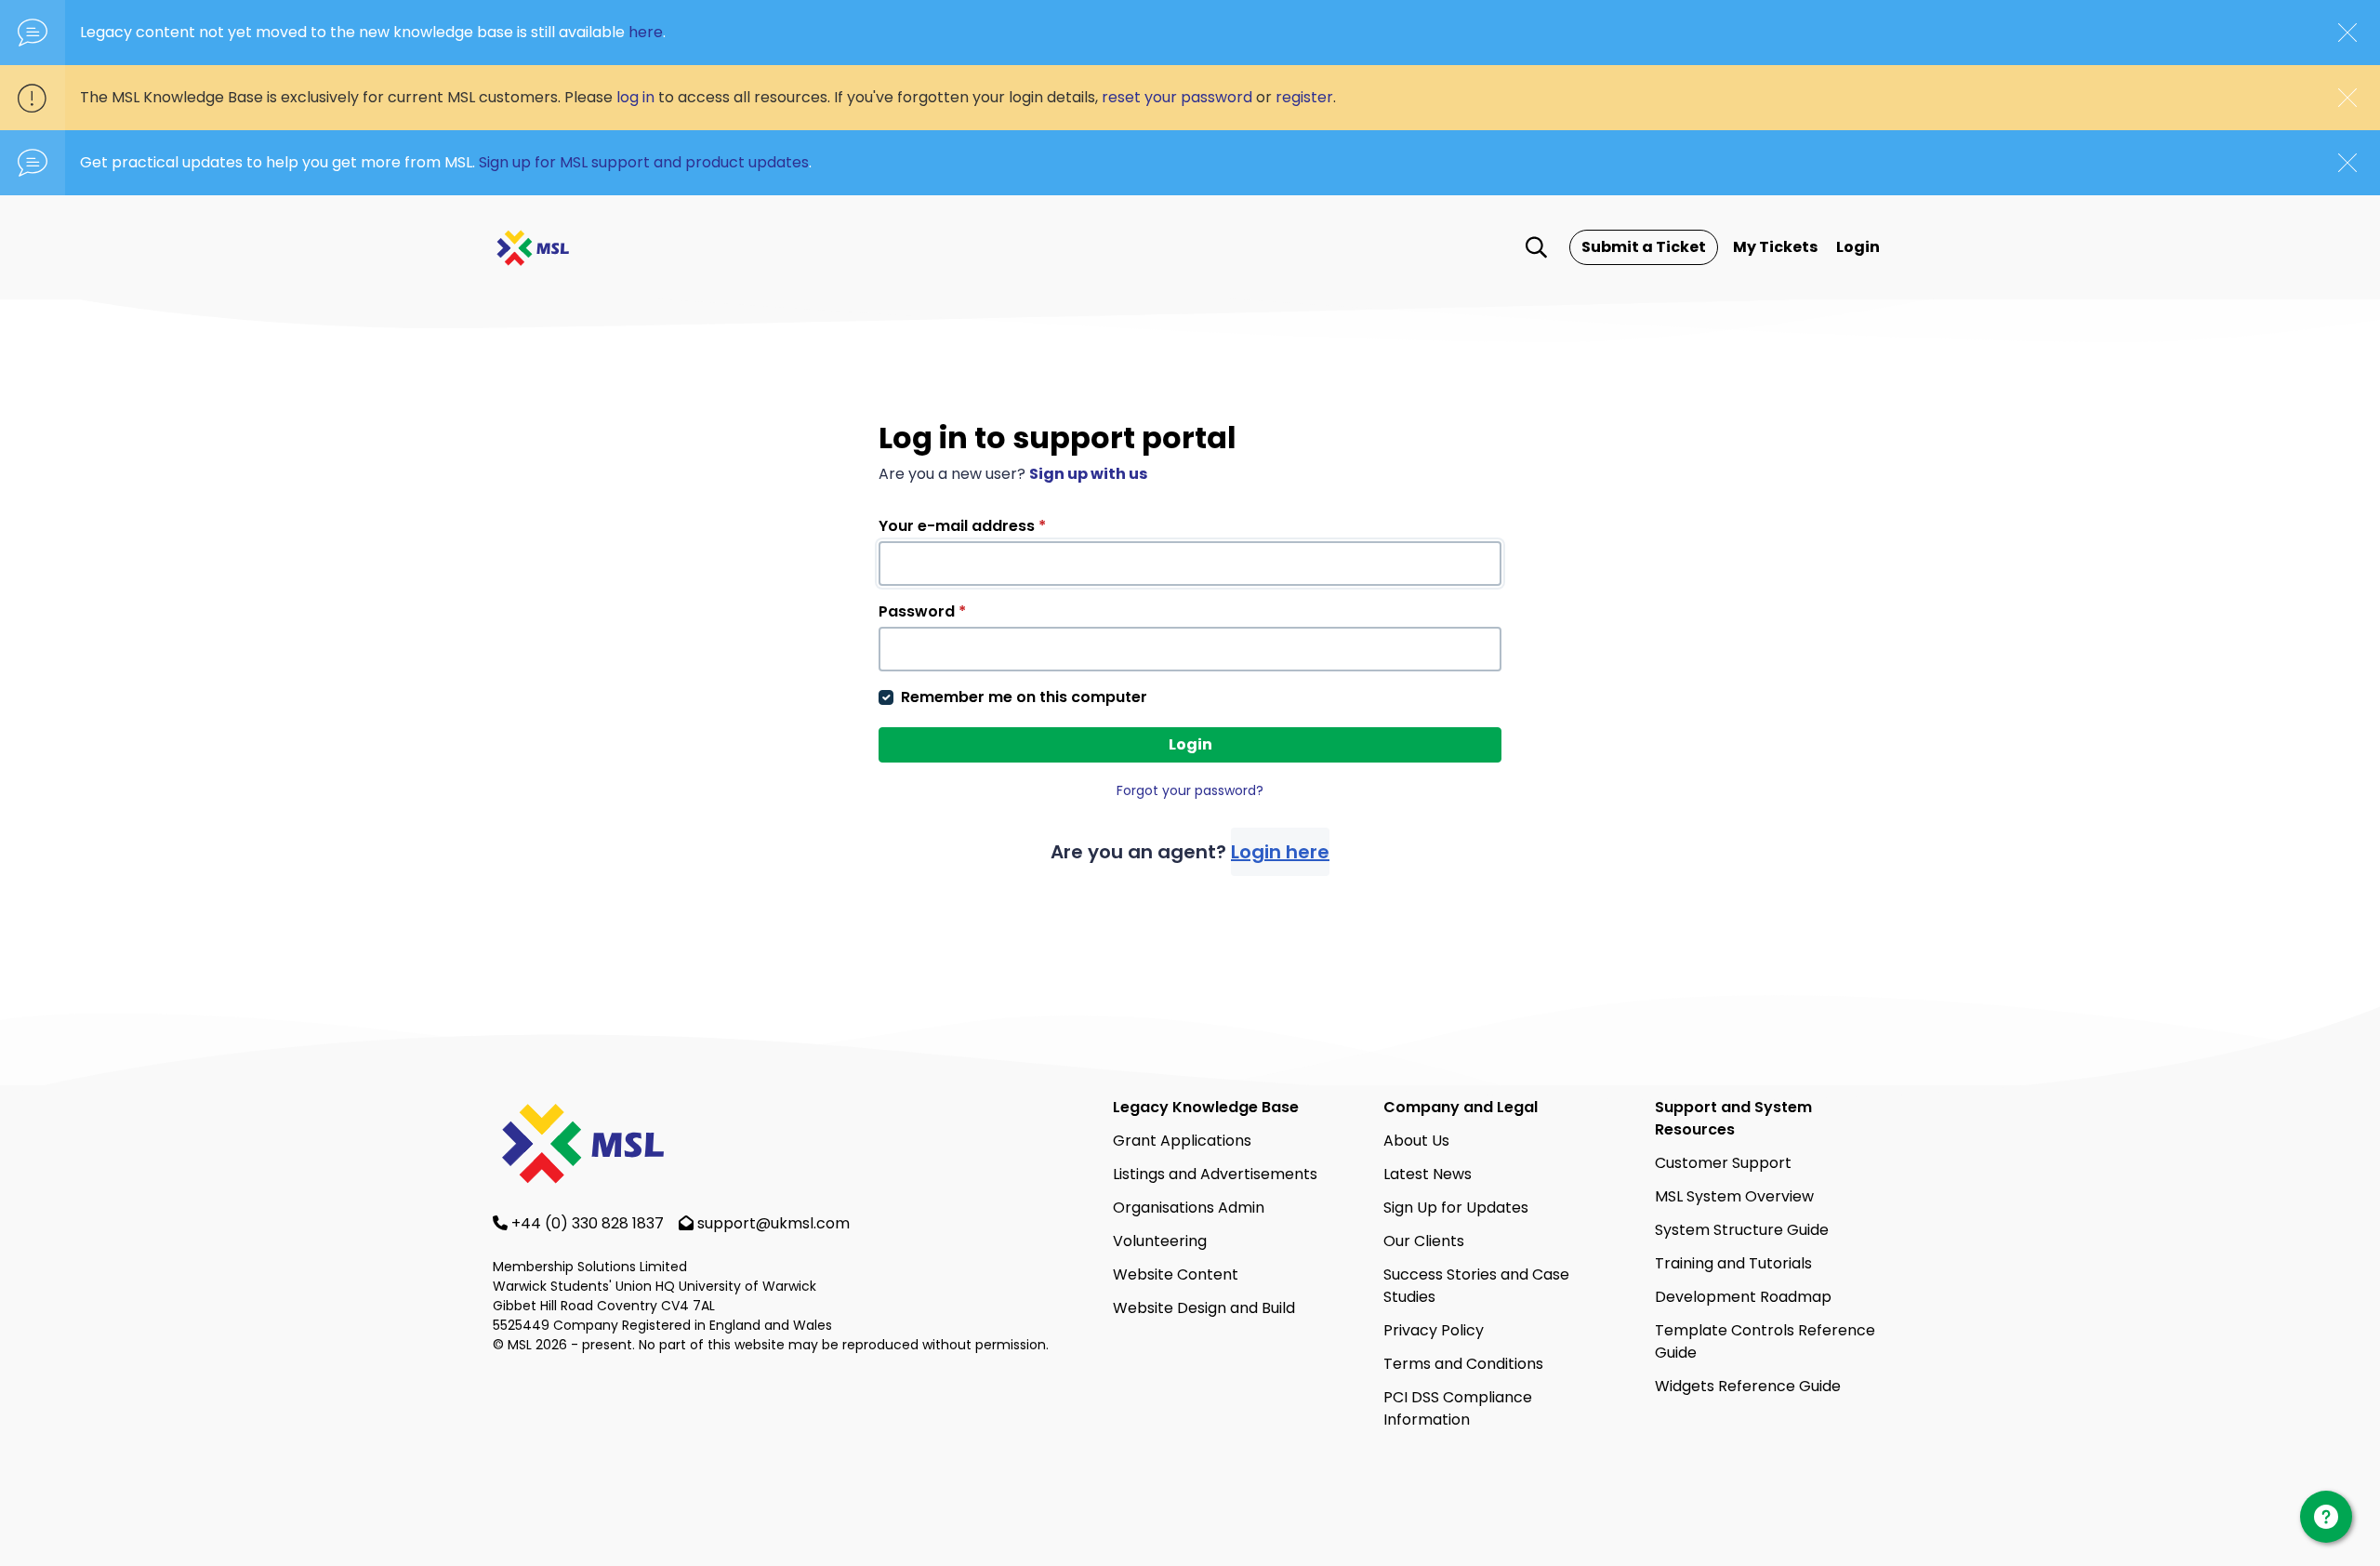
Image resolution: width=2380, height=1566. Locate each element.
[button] (1536, 247)
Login (1858, 247)
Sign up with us (1088, 474)
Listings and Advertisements (1215, 1174)
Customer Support (1723, 1163)
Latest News (1428, 1174)
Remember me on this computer (1024, 697)
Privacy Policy (1434, 1330)
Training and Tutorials (1733, 1263)
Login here (1280, 852)
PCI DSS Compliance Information (1458, 1408)
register (1304, 97)
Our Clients (1424, 1241)
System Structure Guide (1742, 1230)
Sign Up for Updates (1456, 1208)
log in (635, 97)
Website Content (1176, 1274)
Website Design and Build (1204, 1308)
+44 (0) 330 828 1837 (589, 1223)
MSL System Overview (1734, 1196)
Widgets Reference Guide (1748, 1386)
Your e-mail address (962, 526)
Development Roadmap (1743, 1297)
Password (922, 611)
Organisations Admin (1189, 1208)
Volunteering (1160, 1241)
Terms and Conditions (1463, 1364)
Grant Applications (1182, 1141)
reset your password (1177, 97)
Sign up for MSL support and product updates (644, 162)
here (646, 32)
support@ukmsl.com (773, 1223)
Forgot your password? (1190, 790)
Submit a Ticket (1644, 247)
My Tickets (1775, 247)
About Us (1416, 1141)
